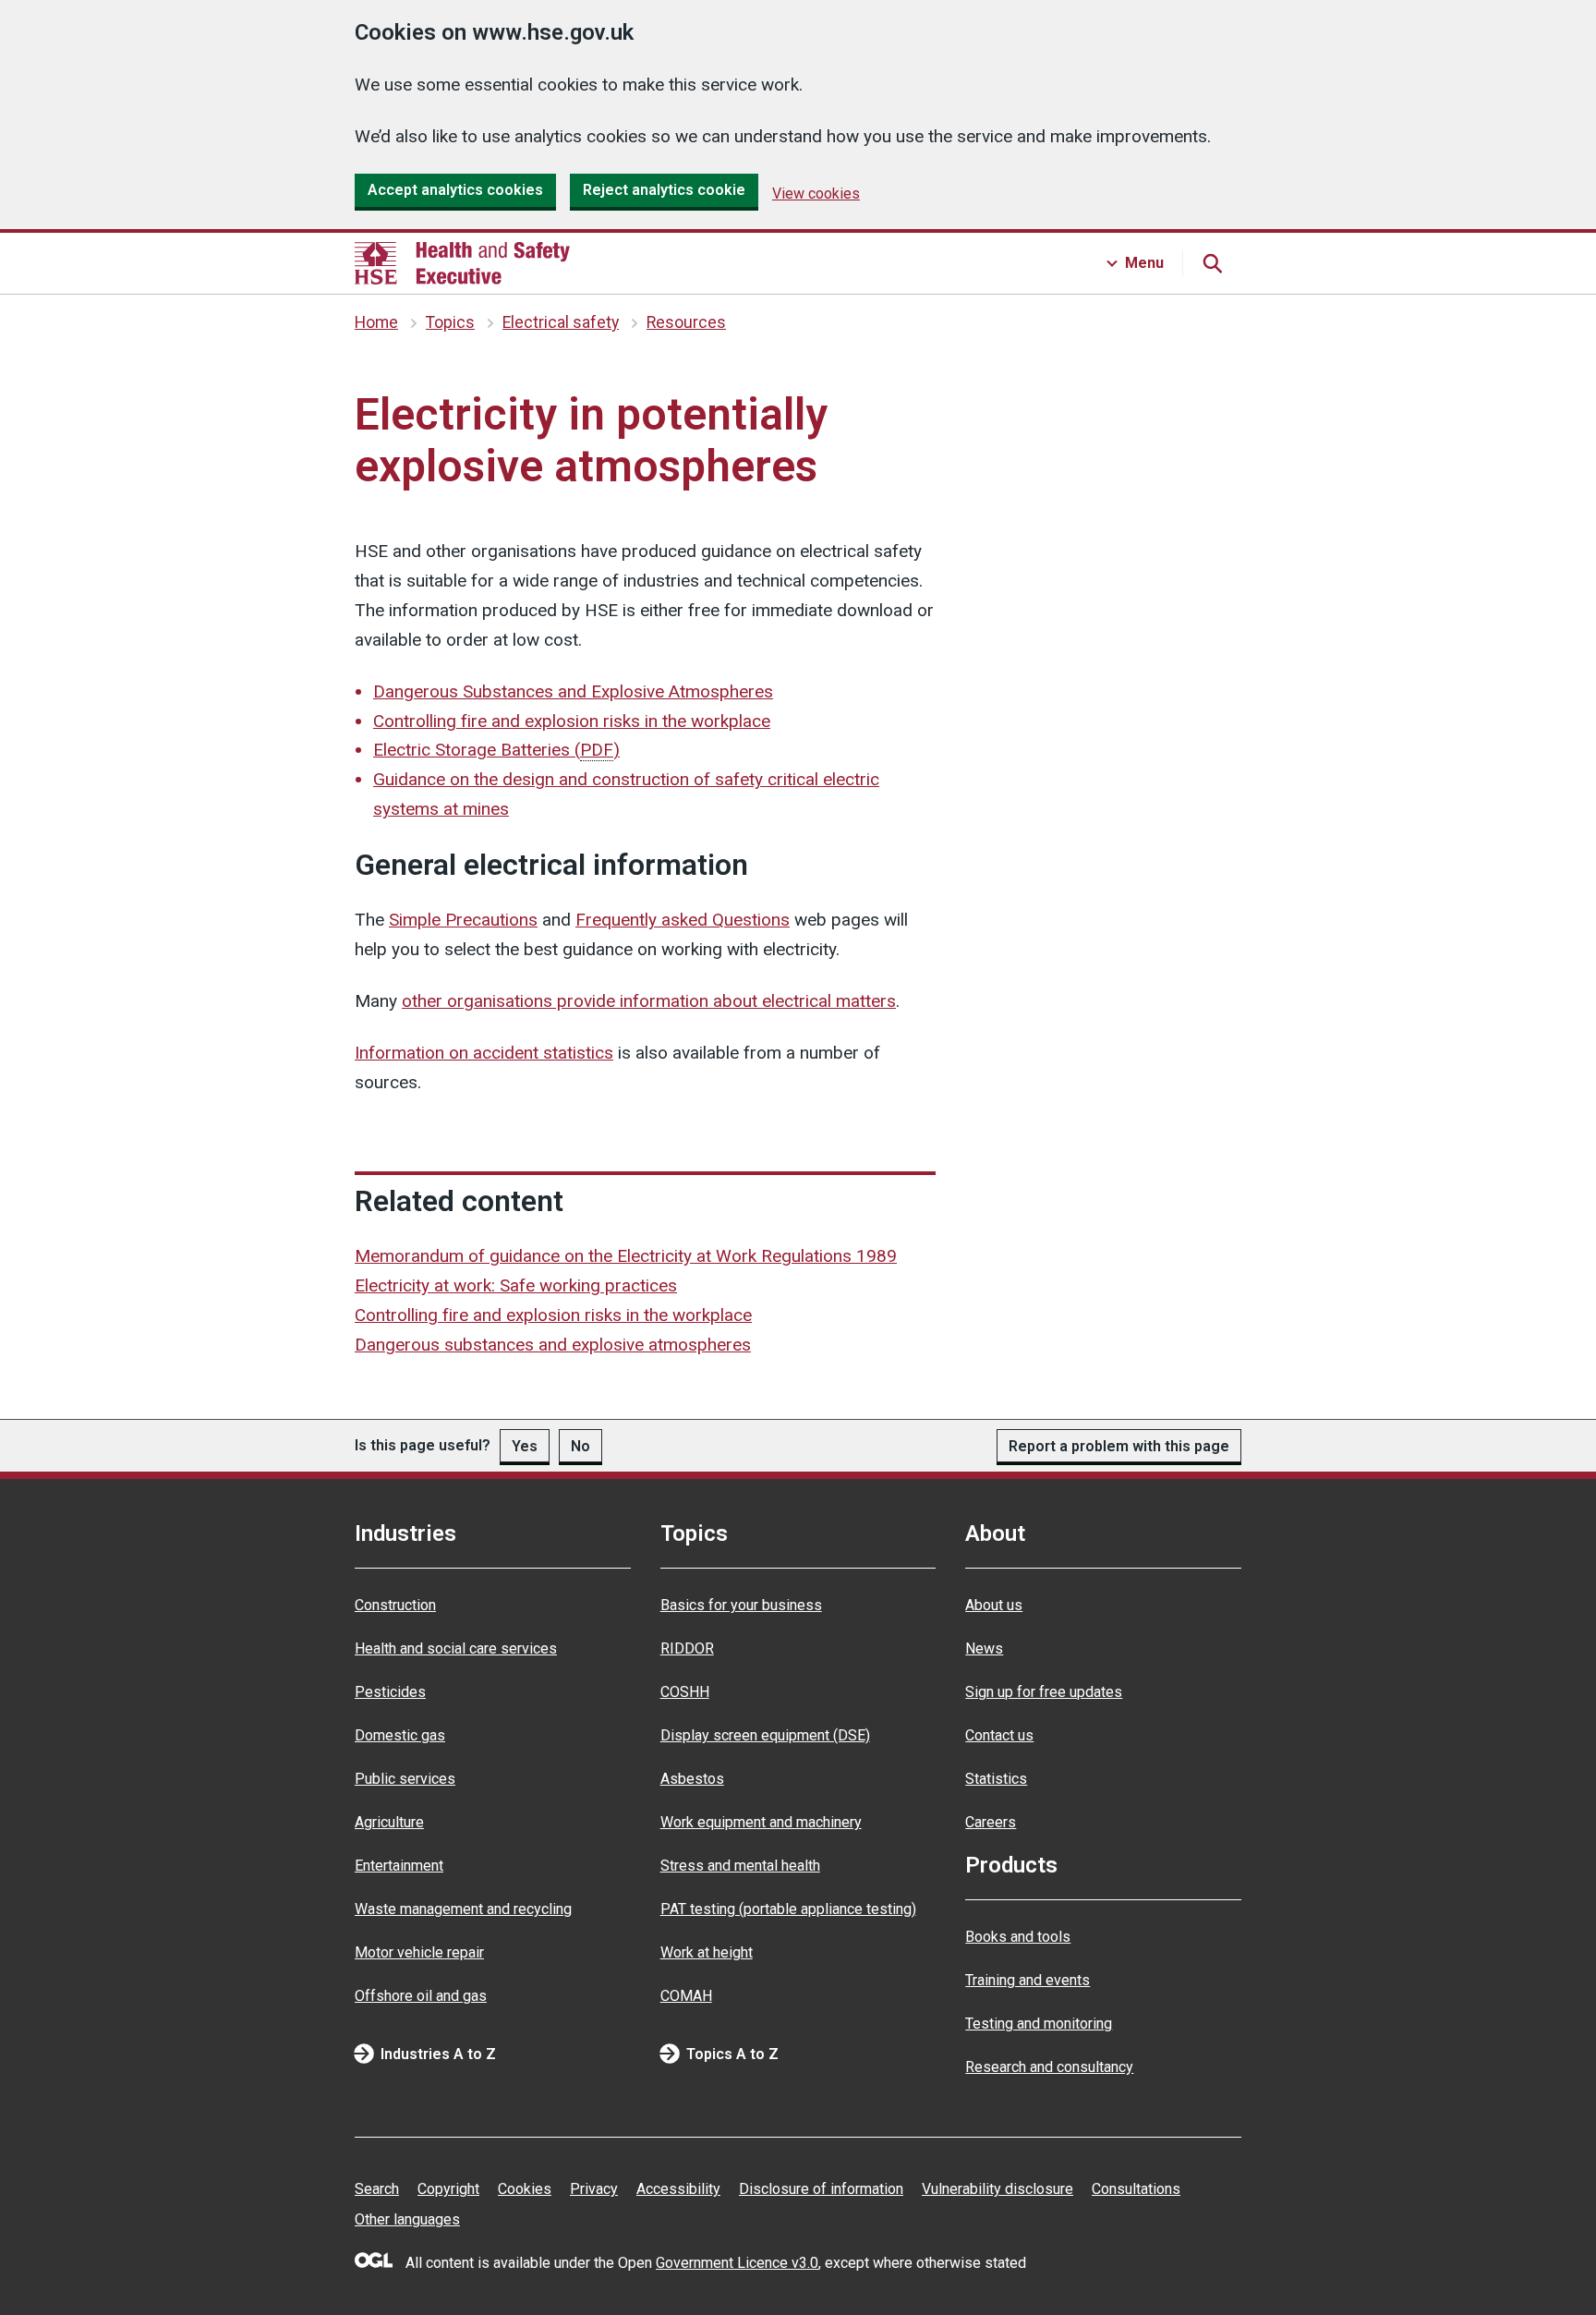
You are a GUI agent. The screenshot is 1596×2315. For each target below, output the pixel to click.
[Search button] (1212, 263)
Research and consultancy (1049, 2067)
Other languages (407, 2219)
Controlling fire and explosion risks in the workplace (572, 721)
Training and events (1028, 1980)
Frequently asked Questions (683, 920)
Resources (686, 322)
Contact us (999, 1735)
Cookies (525, 2189)
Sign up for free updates (1044, 1692)
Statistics (996, 1779)
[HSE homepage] (462, 263)
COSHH (685, 1692)
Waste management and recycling (463, 1909)
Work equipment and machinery (761, 1822)
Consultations (1136, 2189)
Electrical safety (561, 322)
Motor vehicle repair (419, 1952)
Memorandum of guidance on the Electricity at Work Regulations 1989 (626, 1256)
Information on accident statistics (484, 1053)
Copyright (448, 2189)
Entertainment (399, 1866)
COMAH (686, 1996)
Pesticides (390, 1692)
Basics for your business (741, 1605)
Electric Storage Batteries (496, 750)
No (580, 1446)
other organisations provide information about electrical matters (649, 1001)
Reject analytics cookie (664, 190)
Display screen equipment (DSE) (765, 1735)
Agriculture (389, 1822)
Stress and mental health (740, 1866)
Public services (405, 1779)
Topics (450, 322)
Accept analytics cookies (455, 190)
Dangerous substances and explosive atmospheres (553, 1345)
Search (377, 2189)
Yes (525, 1446)
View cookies (816, 194)
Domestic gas (400, 1735)
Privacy (594, 2189)
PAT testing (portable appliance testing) (788, 1909)
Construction (395, 1605)
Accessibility (678, 2189)
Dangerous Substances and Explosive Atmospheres (573, 691)
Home (376, 322)
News (984, 1648)
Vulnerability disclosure (997, 2189)
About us (994, 1605)
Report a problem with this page (1119, 1446)
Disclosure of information (821, 2189)
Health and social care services (456, 1648)
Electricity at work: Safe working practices (516, 1285)
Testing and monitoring (1039, 2024)
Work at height (707, 1952)
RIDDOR (687, 1648)
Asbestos (692, 1779)
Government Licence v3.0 (737, 2263)
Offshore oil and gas (421, 1996)
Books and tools (1018, 1937)
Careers (991, 1822)
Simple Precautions (463, 920)
